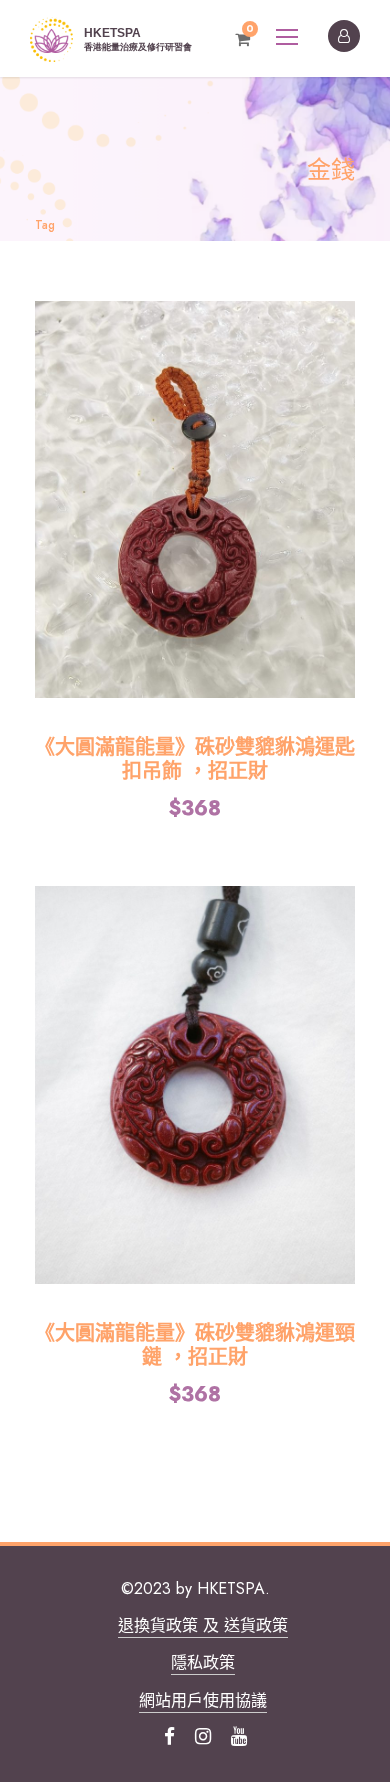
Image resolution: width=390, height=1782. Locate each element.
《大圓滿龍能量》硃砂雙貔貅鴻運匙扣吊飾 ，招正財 (195, 759)
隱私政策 (203, 1662)
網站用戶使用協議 (203, 1700)
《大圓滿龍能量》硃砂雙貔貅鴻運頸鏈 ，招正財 (195, 1345)
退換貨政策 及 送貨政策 (203, 1625)
